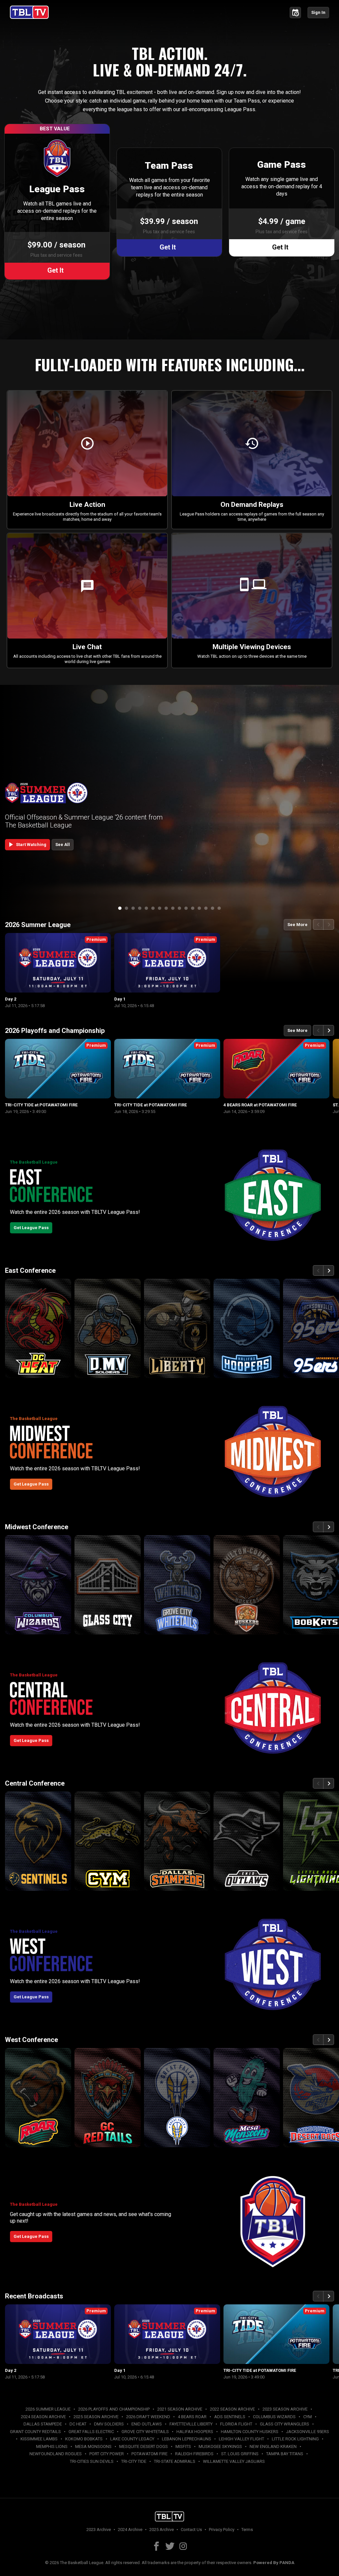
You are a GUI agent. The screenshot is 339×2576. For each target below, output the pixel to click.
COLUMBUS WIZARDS (274, 2417)
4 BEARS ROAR (192, 2417)
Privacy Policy (222, 2530)
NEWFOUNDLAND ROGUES (56, 2454)
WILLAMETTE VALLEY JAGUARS (234, 2461)
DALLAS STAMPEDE (43, 2424)
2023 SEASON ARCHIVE (285, 2409)
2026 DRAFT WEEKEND (148, 2417)
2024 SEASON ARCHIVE (43, 2417)
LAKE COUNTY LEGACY (132, 2439)
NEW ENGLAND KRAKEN (273, 2446)
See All (63, 844)
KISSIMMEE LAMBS (39, 2439)
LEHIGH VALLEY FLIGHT (242, 2439)
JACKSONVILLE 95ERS (308, 2432)
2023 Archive (99, 2530)
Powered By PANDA (274, 2563)
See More (297, 925)
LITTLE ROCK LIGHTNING (295, 2439)
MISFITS (183, 2446)
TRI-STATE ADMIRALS (175, 2461)
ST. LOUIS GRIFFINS (240, 2454)
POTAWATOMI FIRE (149, 2454)
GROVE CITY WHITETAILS (145, 2432)
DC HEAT (78, 2424)
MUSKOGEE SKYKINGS (220, 2446)
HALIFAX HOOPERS (195, 2432)
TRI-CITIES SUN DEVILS (92, 2461)
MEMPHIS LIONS (52, 2446)
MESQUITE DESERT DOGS (144, 2446)
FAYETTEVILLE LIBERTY (191, 2424)
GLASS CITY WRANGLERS (285, 2424)
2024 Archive (130, 2530)
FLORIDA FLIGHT (236, 2424)
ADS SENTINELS (230, 2417)
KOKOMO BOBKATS (84, 2439)
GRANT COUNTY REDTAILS (35, 2432)
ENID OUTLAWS (147, 2424)
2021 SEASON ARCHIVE (180, 2409)
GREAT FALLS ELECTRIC (91, 2432)
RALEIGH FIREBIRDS (194, 2454)
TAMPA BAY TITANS (285, 2454)
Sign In (318, 12)
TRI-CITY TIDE (134, 2461)
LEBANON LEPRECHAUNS (187, 2439)
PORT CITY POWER (107, 2454)
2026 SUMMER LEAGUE (48, 2409)
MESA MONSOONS (93, 2446)
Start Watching (26, 844)
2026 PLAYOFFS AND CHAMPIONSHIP (114, 2409)
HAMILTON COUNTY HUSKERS (250, 2432)
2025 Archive (162, 2530)
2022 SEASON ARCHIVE (232, 2409)
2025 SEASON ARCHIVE (96, 2417)
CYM (308, 2417)
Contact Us (191, 2530)
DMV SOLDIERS (109, 2424)
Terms (247, 2530)
